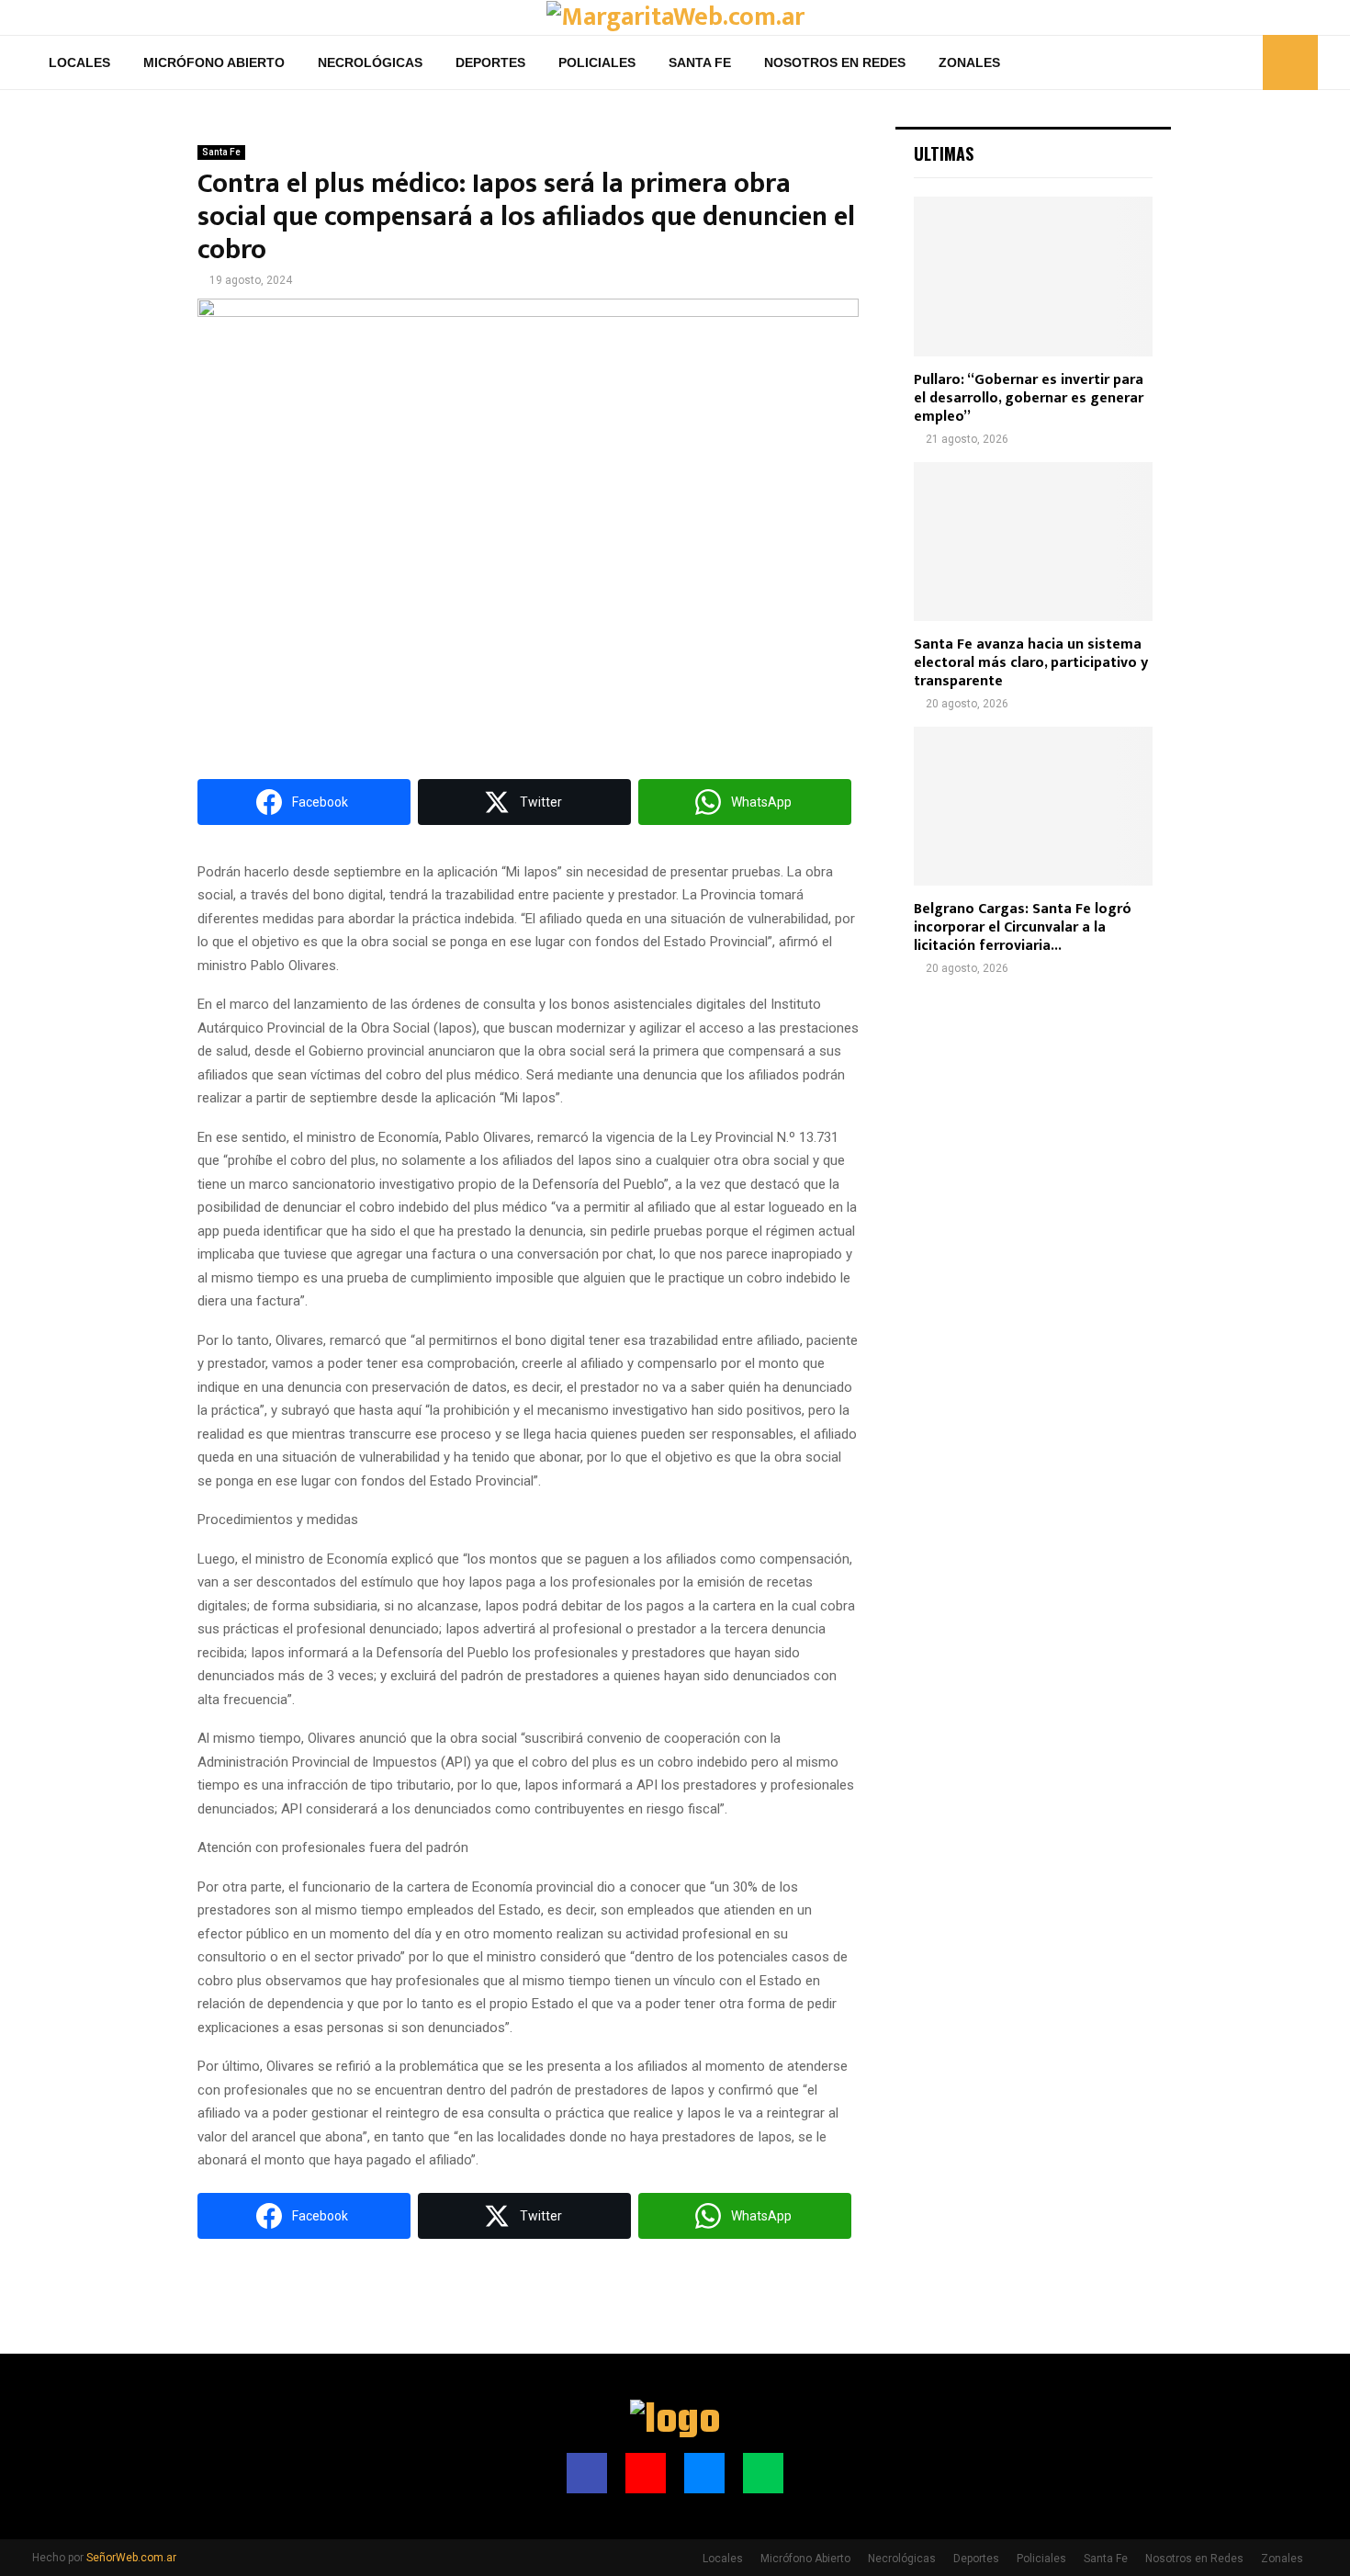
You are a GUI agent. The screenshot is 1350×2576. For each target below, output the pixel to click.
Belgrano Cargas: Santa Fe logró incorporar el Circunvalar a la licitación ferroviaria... (1023, 927)
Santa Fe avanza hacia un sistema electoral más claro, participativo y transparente (1031, 663)
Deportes (490, 62)
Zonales (969, 62)
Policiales (597, 62)
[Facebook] (1183, 62)
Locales (79, 62)
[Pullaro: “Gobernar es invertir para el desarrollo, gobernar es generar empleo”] (1033, 276)
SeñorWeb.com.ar (131, 2558)
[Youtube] (1203, 62)
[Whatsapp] (1243, 62)
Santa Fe (700, 62)
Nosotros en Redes (835, 62)
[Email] (1223, 62)
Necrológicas (370, 62)
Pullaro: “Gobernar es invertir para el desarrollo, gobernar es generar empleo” (1029, 398)
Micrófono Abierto (214, 62)
